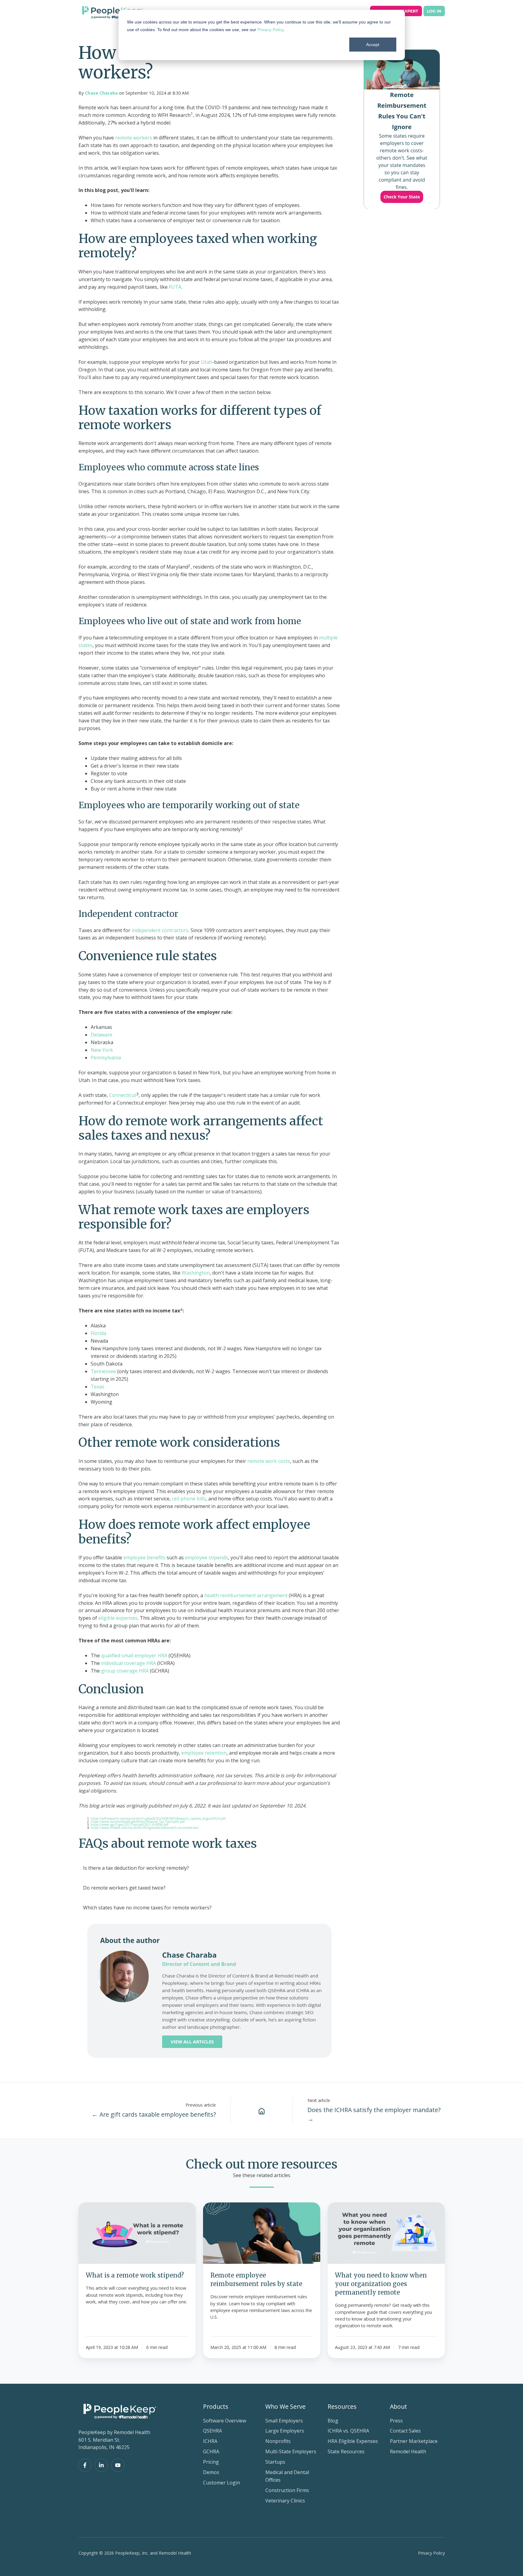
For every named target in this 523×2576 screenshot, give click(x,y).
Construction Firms (287, 2490)
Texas (98, 1387)
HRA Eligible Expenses (353, 2441)
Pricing (211, 2462)
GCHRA (211, 2451)
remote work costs (269, 1461)
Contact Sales (405, 2431)
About (398, 2406)
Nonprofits (278, 2441)
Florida (98, 1333)
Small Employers (284, 2421)
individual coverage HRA (128, 1663)
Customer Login (222, 2483)
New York (102, 1050)
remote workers (133, 138)
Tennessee (103, 1371)
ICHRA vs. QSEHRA (348, 2431)
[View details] (85, 2465)
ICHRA (210, 2441)
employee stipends (206, 1558)
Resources (342, 2406)
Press (396, 2421)
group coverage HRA (124, 1671)
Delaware (102, 1035)
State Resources (346, 2451)
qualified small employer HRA (134, 1655)
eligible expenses (117, 1618)
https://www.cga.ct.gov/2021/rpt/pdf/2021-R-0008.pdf (129, 1825)
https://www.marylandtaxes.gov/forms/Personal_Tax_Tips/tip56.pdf (138, 1822)
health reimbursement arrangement (245, 1595)
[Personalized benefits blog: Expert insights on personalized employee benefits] (262, 2111)
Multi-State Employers (291, 2451)
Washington (195, 1273)
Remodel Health (408, 2451)
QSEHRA (212, 2431)
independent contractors (159, 930)
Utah (206, 362)
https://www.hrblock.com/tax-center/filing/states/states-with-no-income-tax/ (145, 1828)
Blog (333, 2421)
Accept (373, 45)
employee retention (203, 1753)
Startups (275, 2462)
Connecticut (122, 1095)
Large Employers (285, 2431)
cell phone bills (188, 1499)
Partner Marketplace (414, 2441)
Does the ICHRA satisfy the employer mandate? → (374, 2114)
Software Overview (225, 2421)
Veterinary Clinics (285, 2501)
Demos (211, 2472)
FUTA (174, 287)
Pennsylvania (106, 1058)
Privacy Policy (271, 30)
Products (216, 2406)
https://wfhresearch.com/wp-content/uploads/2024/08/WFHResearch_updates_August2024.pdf (158, 1818)
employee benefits (144, 1558)
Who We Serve (285, 2406)
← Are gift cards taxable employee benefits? (154, 2114)
